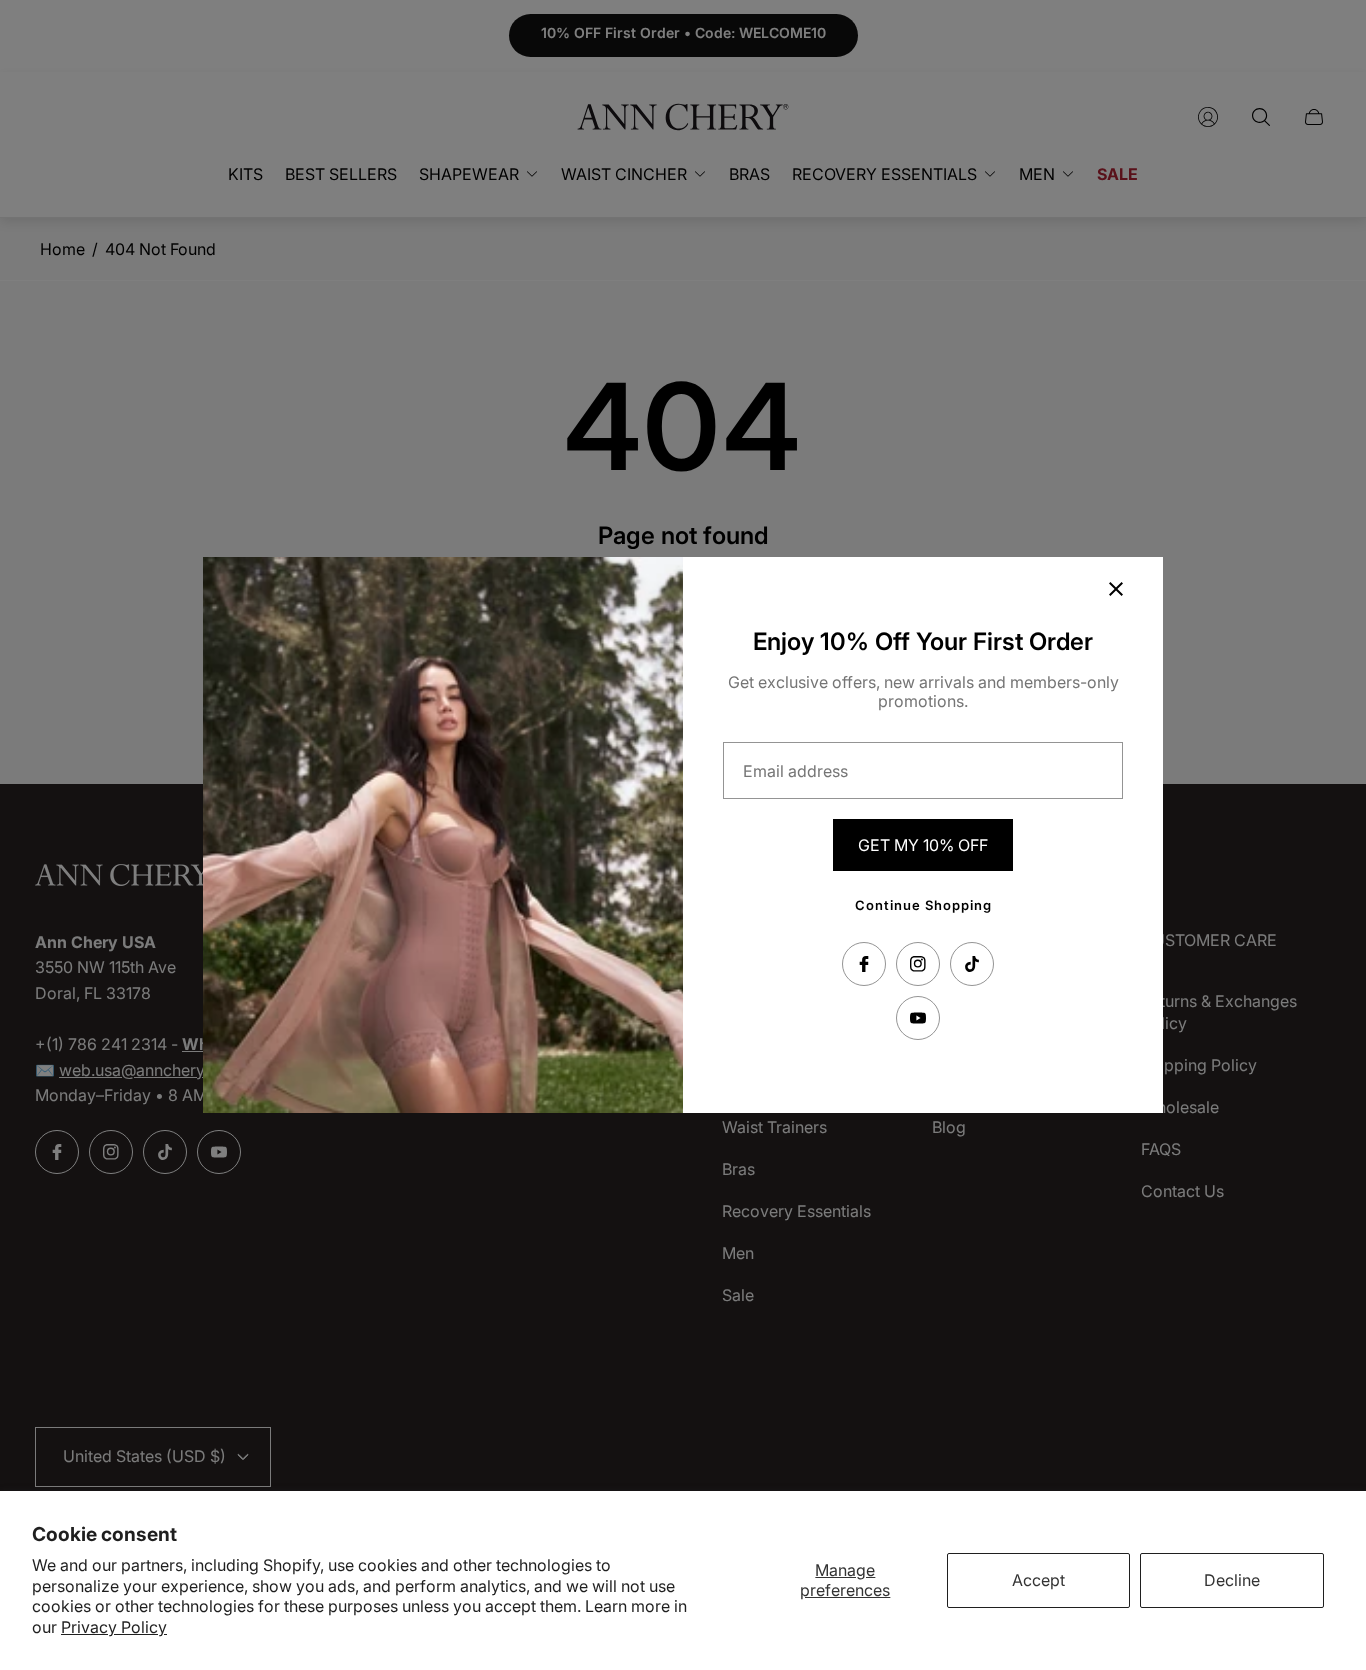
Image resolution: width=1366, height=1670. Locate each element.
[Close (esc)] (1116, 589)
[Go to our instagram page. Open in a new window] (918, 964)
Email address (795, 771)
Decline (1232, 1580)
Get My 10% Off (923, 845)
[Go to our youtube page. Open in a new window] (918, 1018)
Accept (1038, 1580)
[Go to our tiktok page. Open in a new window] (972, 964)
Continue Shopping (923, 905)
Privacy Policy (114, 1627)
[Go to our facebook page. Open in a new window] (864, 964)
